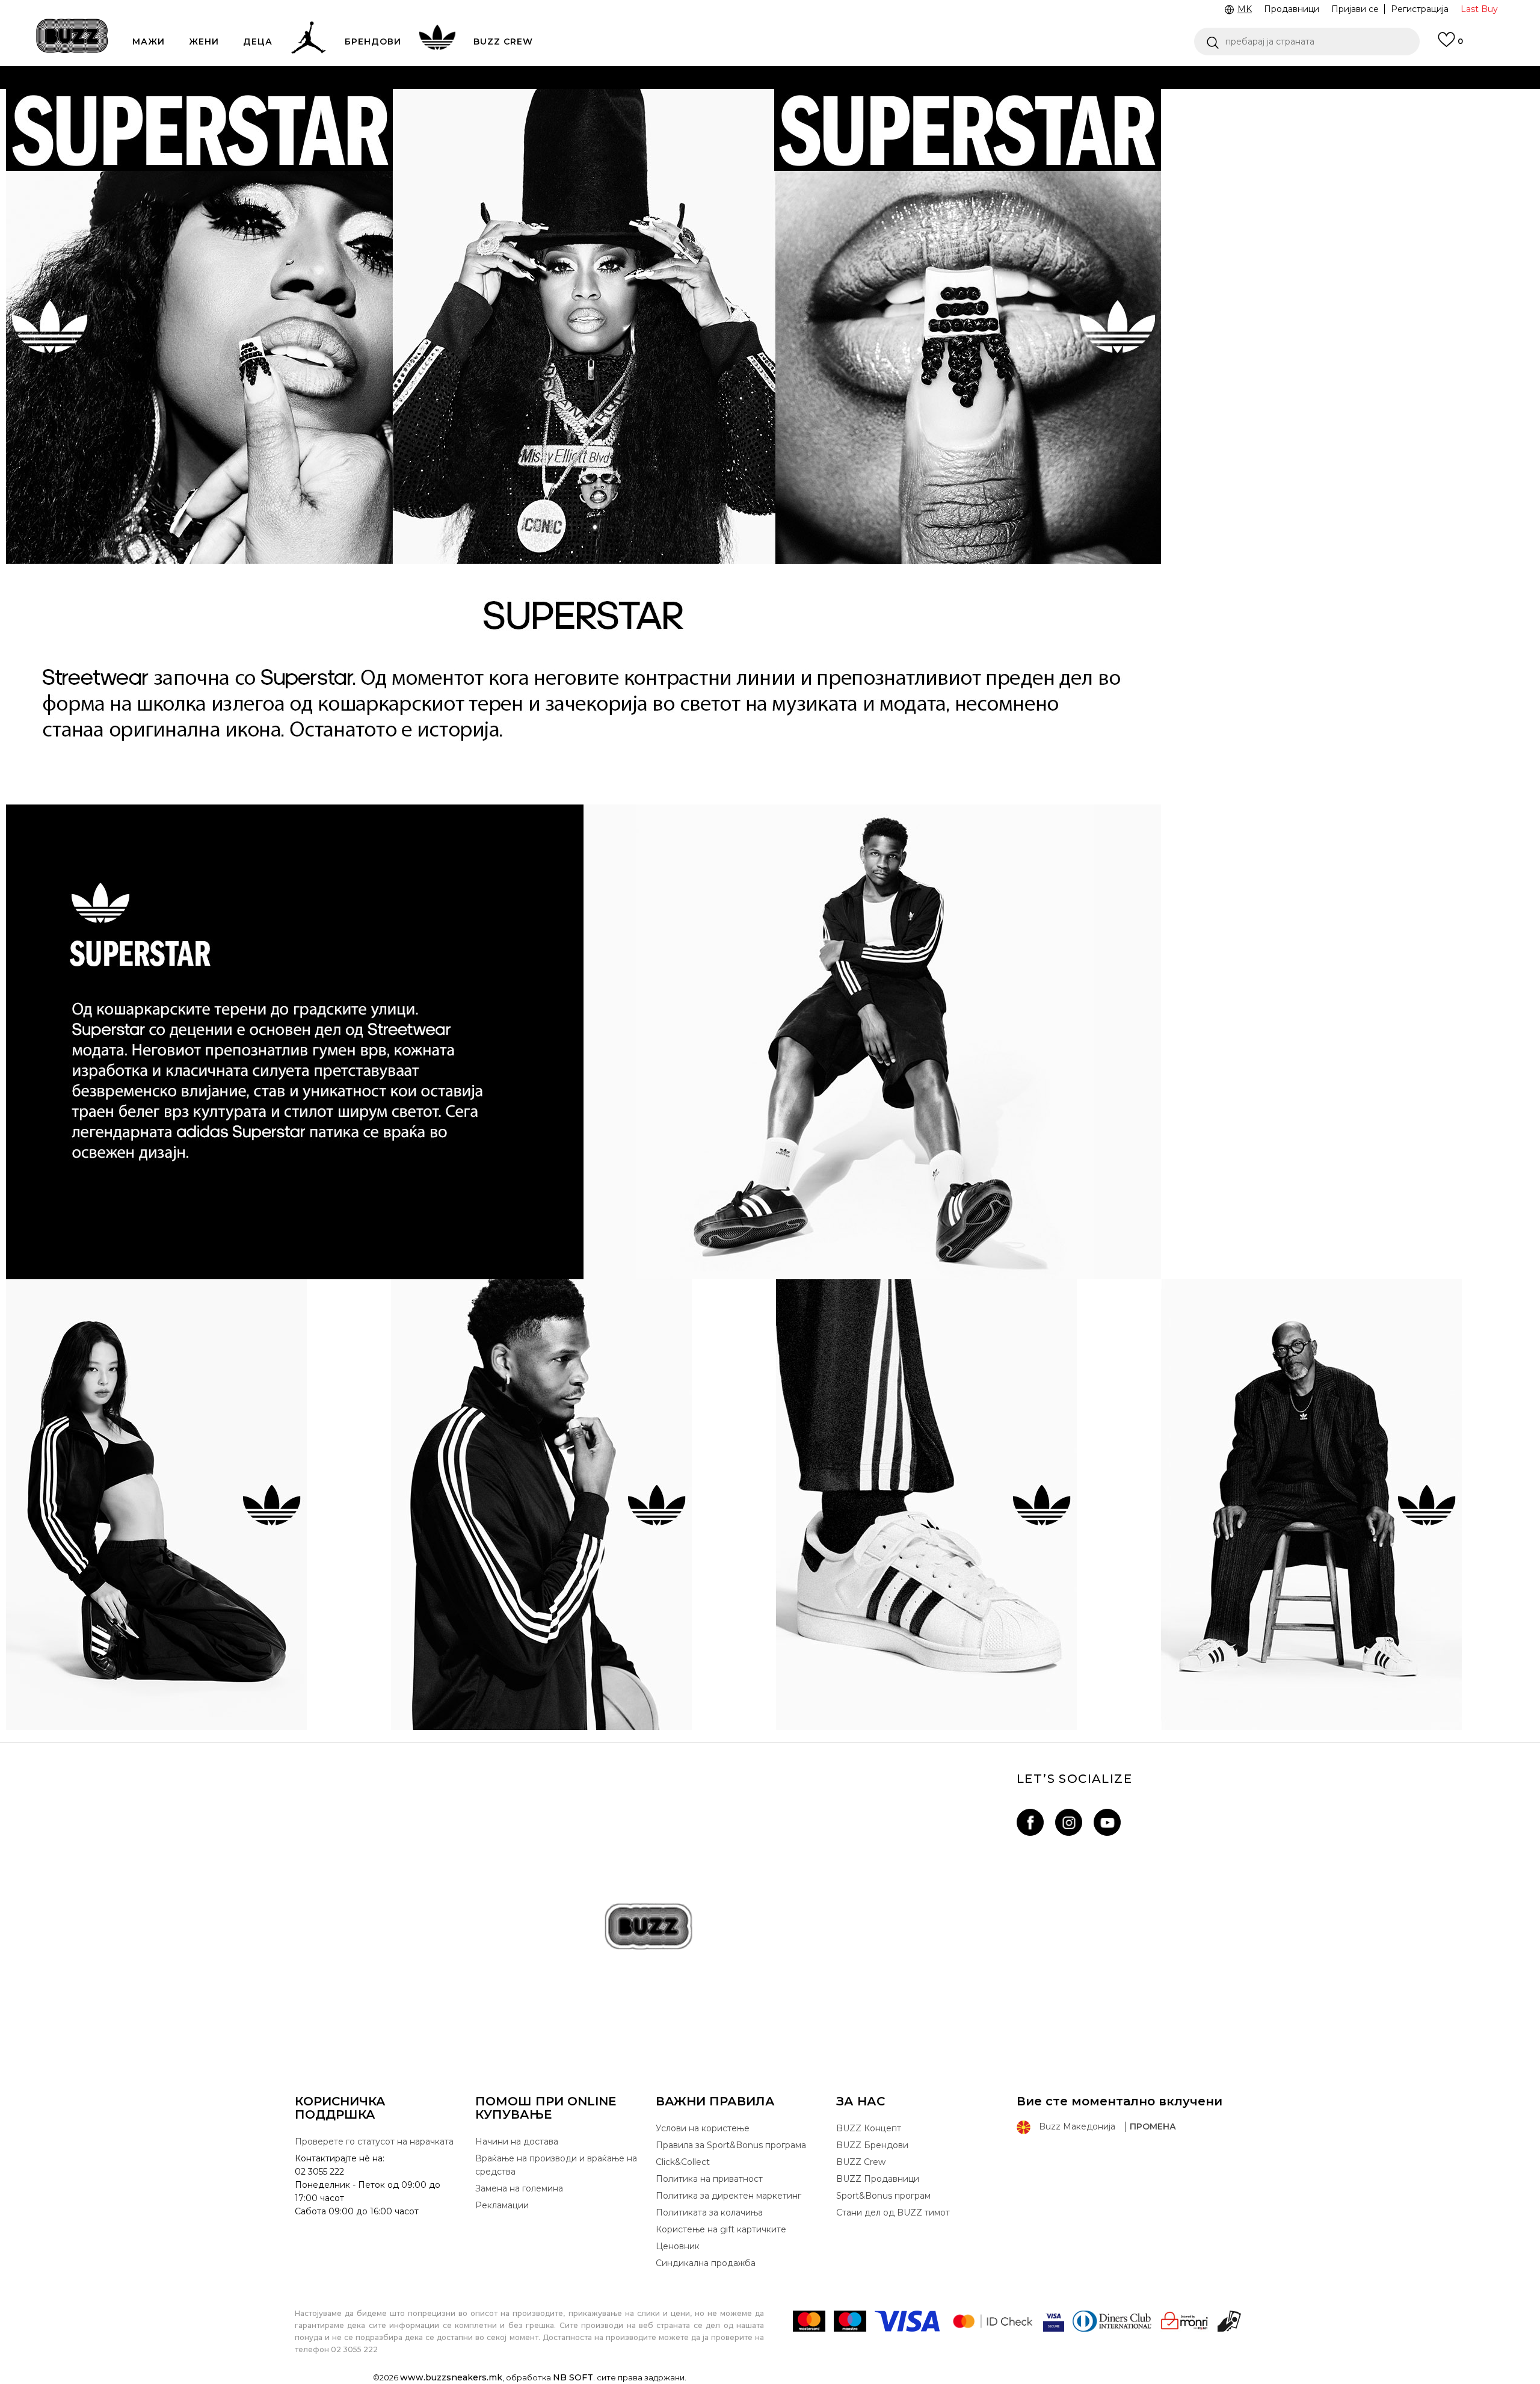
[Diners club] (1112, 2321)
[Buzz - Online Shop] (72, 36)
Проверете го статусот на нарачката (374, 2142)
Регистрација (1420, 9)
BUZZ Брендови (872, 2145)
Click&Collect (683, 2162)
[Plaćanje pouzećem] (1230, 2321)
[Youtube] (1107, 1822)
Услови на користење (703, 2128)
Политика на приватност (709, 2179)
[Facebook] (1030, 1822)
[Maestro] (850, 2321)
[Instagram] (1069, 1822)
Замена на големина (519, 2188)
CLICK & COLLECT (547, 101)
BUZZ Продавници (878, 2179)
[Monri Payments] (1184, 2321)
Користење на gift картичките (721, 2229)
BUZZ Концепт (869, 2128)
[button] (1307, 42)
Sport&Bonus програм (883, 2196)
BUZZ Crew (861, 2162)
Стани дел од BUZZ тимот (893, 2213)
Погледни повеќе (991, 102)
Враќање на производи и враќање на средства (556, 2165)
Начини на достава (517, 2142)
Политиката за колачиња (709, 2213)
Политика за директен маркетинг (728, 2196)
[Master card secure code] (993, 2321)
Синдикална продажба (706, 2263)
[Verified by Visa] (1054, 2321)
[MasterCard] (809, 2321)
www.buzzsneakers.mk (451, 2377)
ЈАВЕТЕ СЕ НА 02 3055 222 (618, 77)
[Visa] (908, 2321)
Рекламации (502, 2205)
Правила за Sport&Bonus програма (731, 2145)
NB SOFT (573, 2377)
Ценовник (721, 125)
